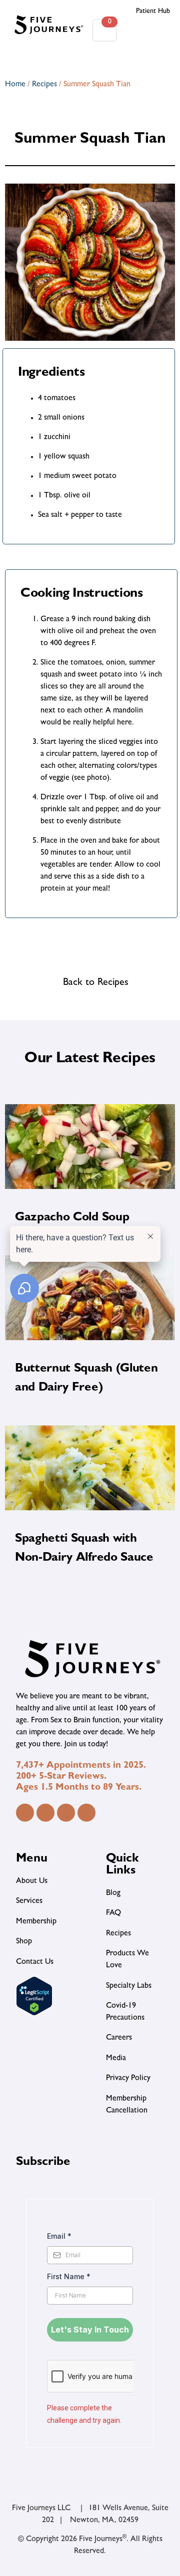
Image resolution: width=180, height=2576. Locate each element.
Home (15, 85)
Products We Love (127, 1960)
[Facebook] (25, 1813)
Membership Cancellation (127, 2105)
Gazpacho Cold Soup (72, 1218)
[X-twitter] (86, 1813)
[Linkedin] (66, 1813)
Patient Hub (153, 11)
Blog (113, 1893)
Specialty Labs (129, 1986)
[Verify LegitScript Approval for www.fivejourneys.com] (34, 2014)
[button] (147, 30)
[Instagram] (45, 1813)
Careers (119, 2038)
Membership (36, 1922)
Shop (24, 1942)
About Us (32, 1881)
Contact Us (35, 1962)
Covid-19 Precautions (125, 2012)
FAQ (113, 1913)
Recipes (44, 85)
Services (29, 1901)
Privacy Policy (128, 2079)
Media (116, 2059)
